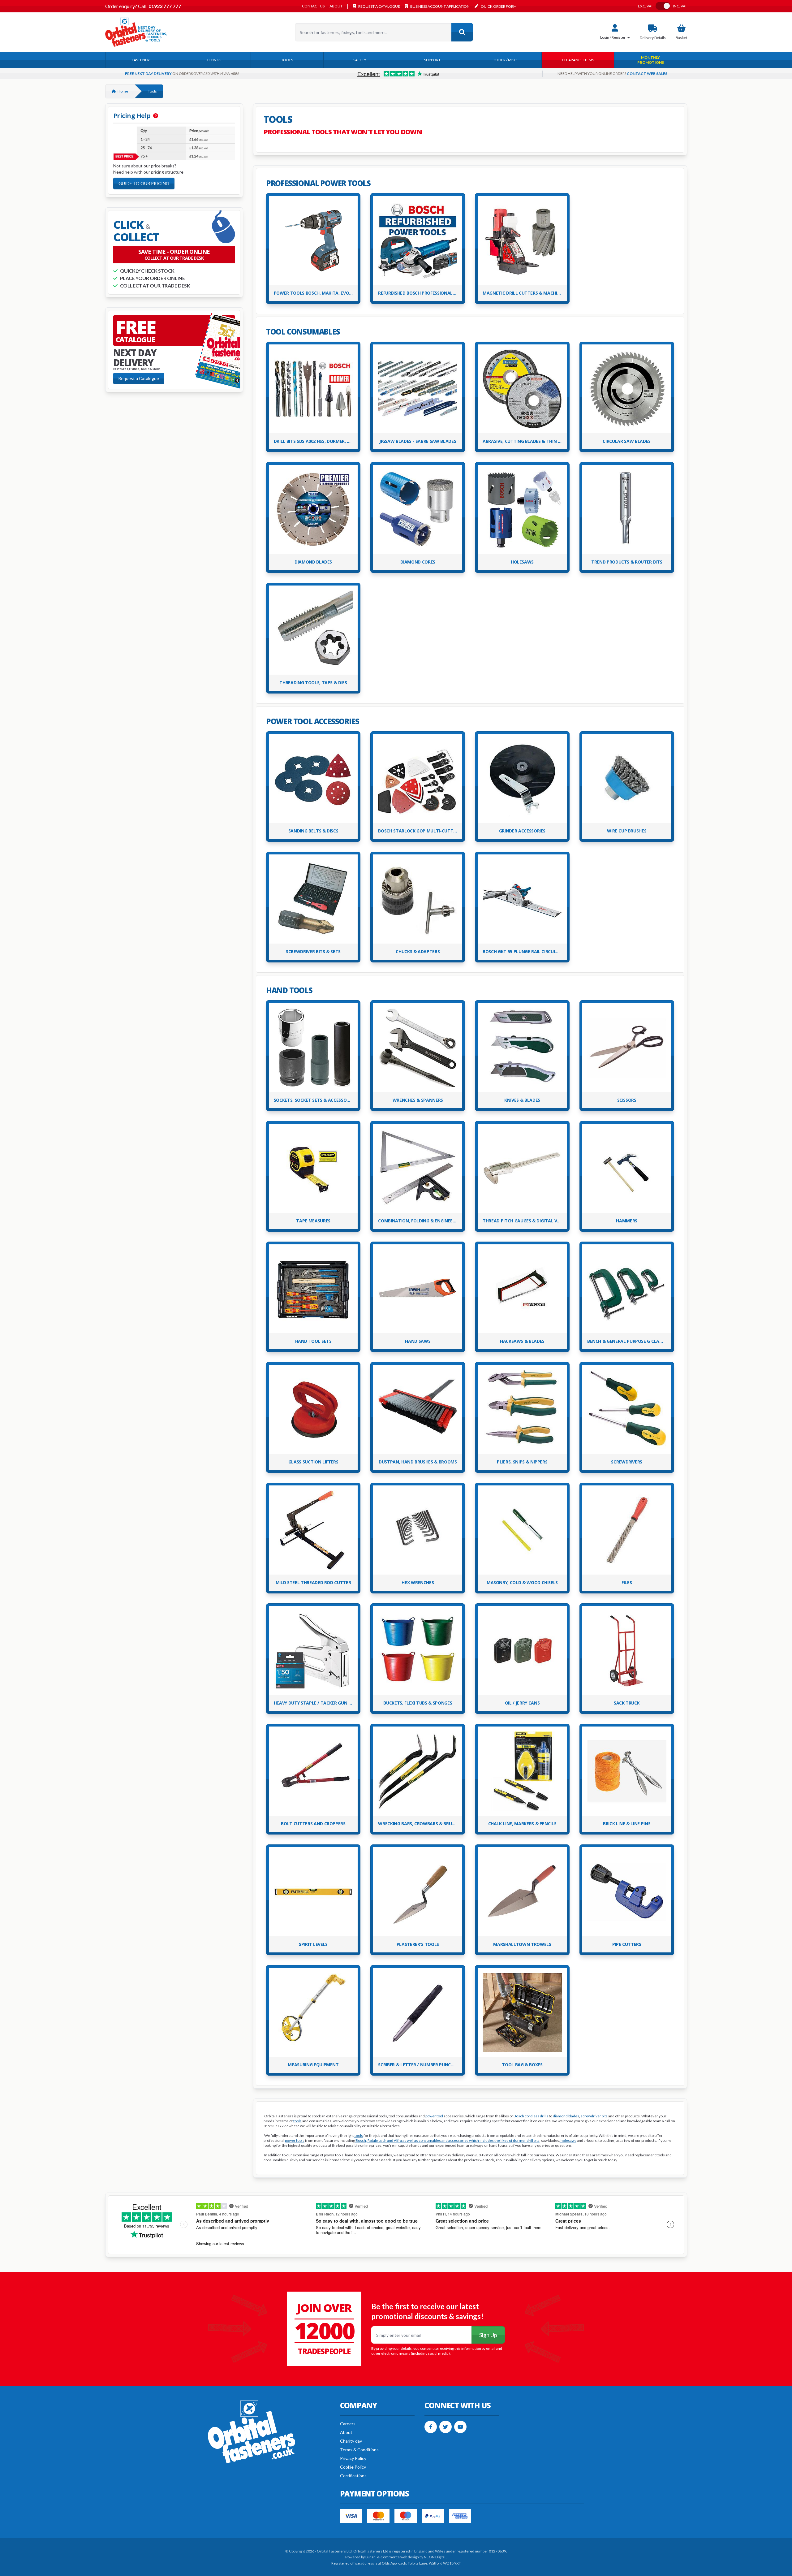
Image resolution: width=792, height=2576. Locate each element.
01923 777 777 (164, 6)
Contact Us (313, 6)
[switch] (663, 6)
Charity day (351, 2441)
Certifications (353, 2476)
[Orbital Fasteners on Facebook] (431, 2427)
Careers (348, 2424)
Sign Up (488, 2335)
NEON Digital (435, 2557)
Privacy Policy (353, 2458)
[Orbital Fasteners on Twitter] (445, 2427)
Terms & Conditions (359, 2450)
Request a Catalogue (139, 378)
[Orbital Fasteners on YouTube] (460, 2427)
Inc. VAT (680, 6)
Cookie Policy (353, 2467)
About (336, 6)
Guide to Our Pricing (144, 183)
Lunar (370, 2557)
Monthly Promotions (651, 60)
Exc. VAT (646, 6)
